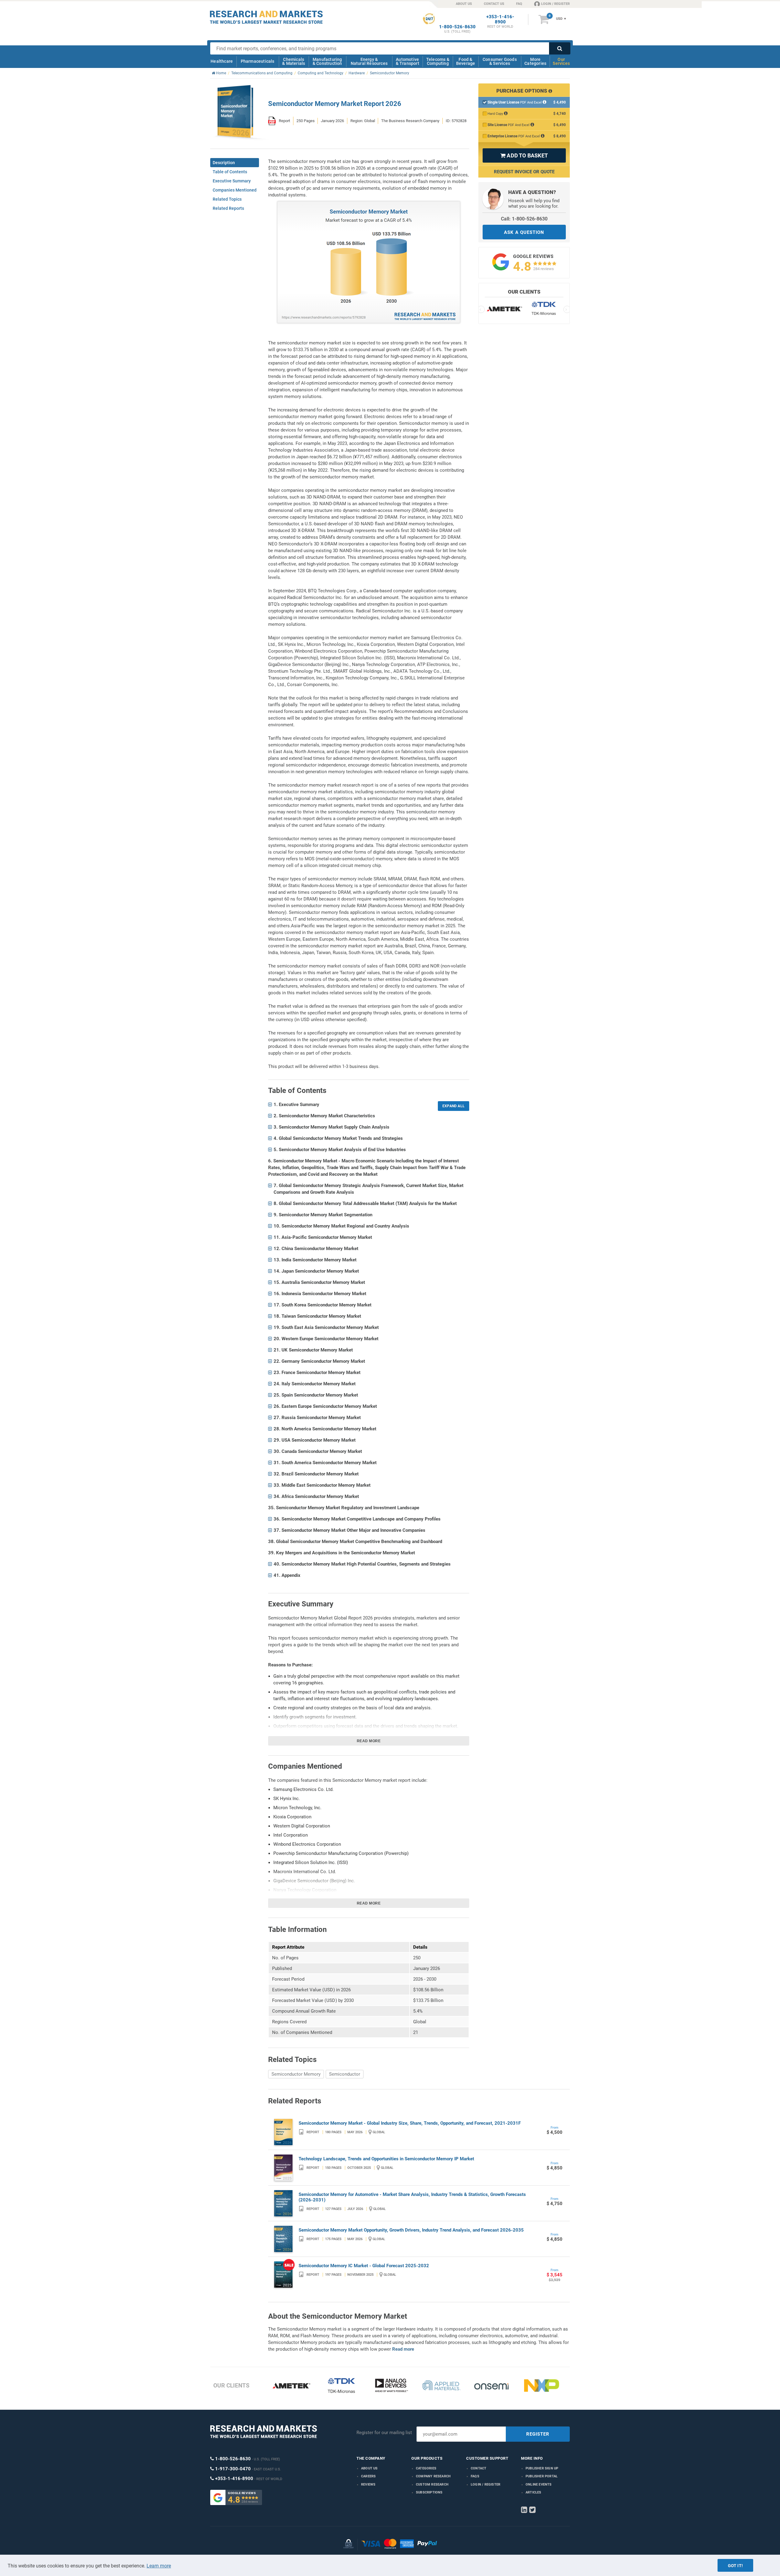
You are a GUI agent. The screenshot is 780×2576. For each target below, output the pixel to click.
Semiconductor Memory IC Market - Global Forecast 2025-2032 (364, 2266)
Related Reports (228, 208)
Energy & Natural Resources (369, 61)
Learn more (159, 2566)
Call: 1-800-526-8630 (524, 219)
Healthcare (222, 61)
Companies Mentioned (235, 190)
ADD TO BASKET (524, 155)
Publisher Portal (542, 2476)
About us (369, 2468)
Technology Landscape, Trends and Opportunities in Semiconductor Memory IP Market (386, 2159)
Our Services (561, 61)
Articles (534, 2492)
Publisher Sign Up (542, 2468)
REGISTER (538, 2434)
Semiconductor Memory (296, 2074)
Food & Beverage (466, 61)
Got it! (735, 2566)
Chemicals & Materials (294, 61)
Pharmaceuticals (258, 61)
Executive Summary (232, 181)
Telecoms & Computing (438, 61)
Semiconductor (345, 2074)
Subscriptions (429, 2492)
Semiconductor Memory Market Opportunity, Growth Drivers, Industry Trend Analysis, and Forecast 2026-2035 (411, 2230)
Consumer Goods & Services (500, 61)
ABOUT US (464, 4)
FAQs (475, 2476)
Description (224, 163)
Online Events (539, 2484)
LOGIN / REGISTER (555, 4)
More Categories (535, 61)
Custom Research (432, 2484)
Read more (369, 1741)
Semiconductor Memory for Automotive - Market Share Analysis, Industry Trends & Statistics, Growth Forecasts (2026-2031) (412, 2197)
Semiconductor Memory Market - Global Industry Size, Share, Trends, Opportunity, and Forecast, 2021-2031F (410, 2123)
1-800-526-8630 (457, 27)
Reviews (368, 2484)
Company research (433, 2476)
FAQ (519, 4)
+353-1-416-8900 (500, 19)
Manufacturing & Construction (327, 61)
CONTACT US (494, 4)
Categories (426, 2468)
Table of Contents (230, 172)
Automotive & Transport (408, 61)
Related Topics (227, 199)
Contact (479, 2468)
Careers (368, 2476)
